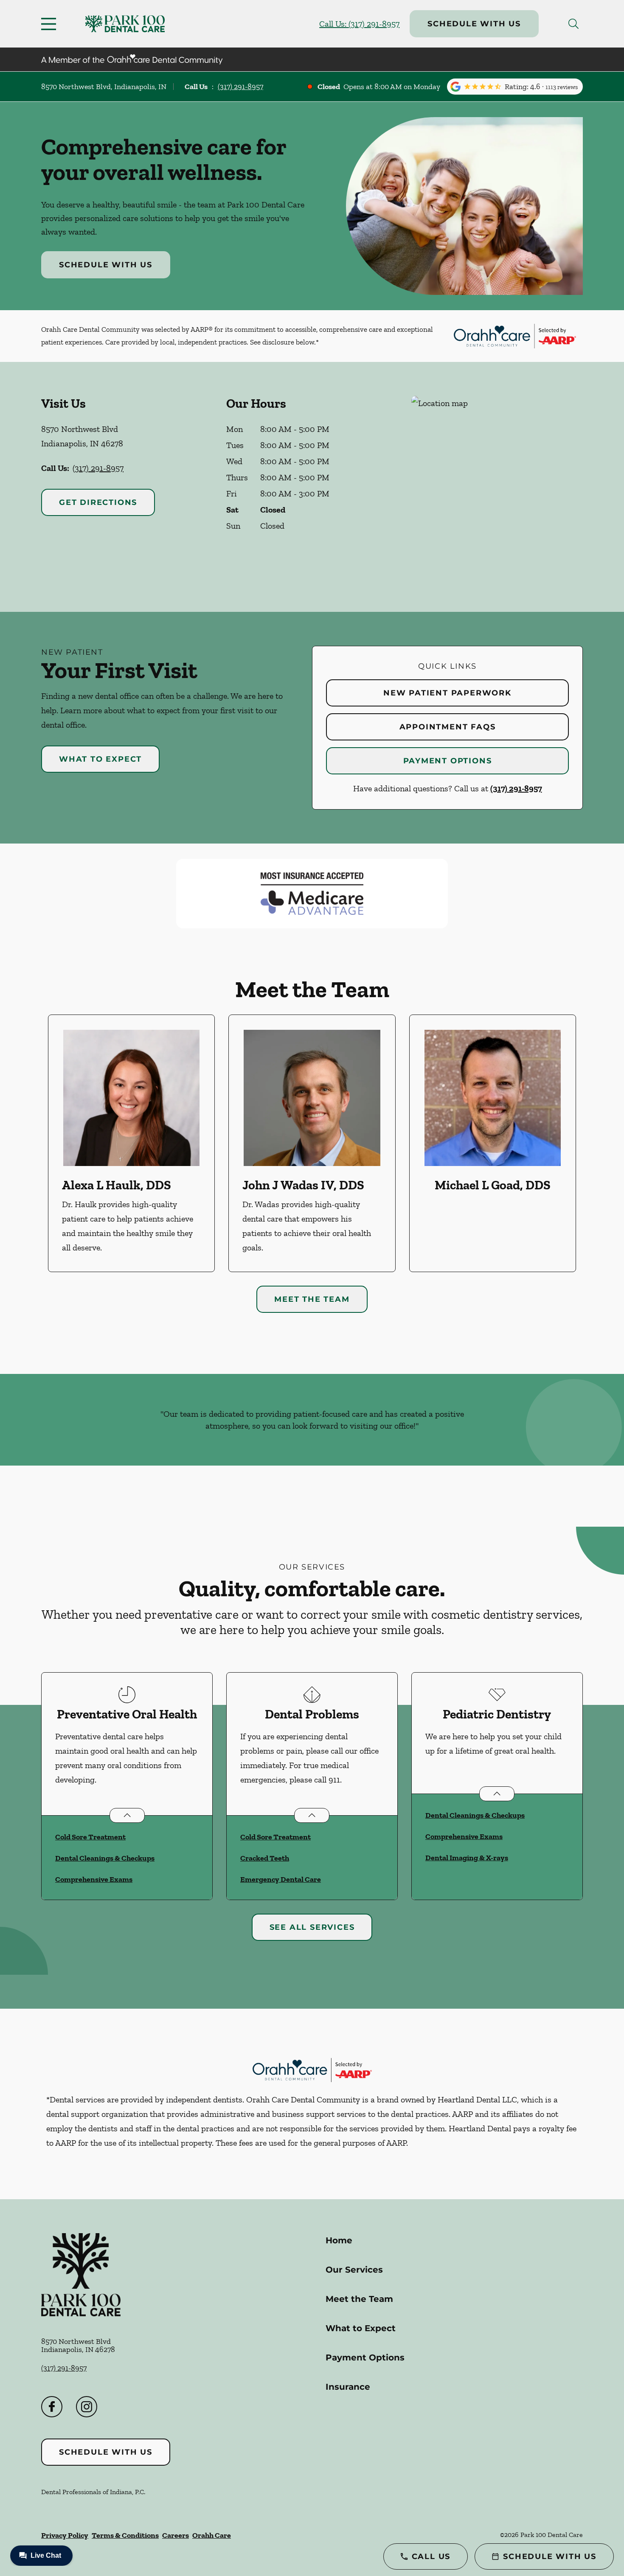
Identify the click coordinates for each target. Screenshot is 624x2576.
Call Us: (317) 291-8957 (359, 24)
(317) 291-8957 (240, 87)
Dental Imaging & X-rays (467, 1858)
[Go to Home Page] (125, 24)
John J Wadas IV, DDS (303, 1185)
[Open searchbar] (573, 24)
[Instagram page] (87, 2407)
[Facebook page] (52, 2407)
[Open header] (51, 24)
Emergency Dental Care (281, 1879)
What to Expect (100, 759)
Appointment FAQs (448, 727)
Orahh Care (212, 2535)
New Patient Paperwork (447, 693)
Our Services (354, 2270)
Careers (176, 2535)
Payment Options (448, 761)
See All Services (312, 1927)
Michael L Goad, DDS (493, 1185)
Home (339, 2240)
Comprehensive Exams (94, 1879)
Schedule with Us (474, 24)
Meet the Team (359, 2299)
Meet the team (312, 1299)
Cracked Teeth (265, 1858)
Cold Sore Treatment (90, 1837)
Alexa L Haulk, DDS (117, 1185)
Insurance (348, 2387)
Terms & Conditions (125, 2535)
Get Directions (98, 502)
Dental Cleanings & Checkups (105, 1858)
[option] (131, 1143)
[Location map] (497, 487)
